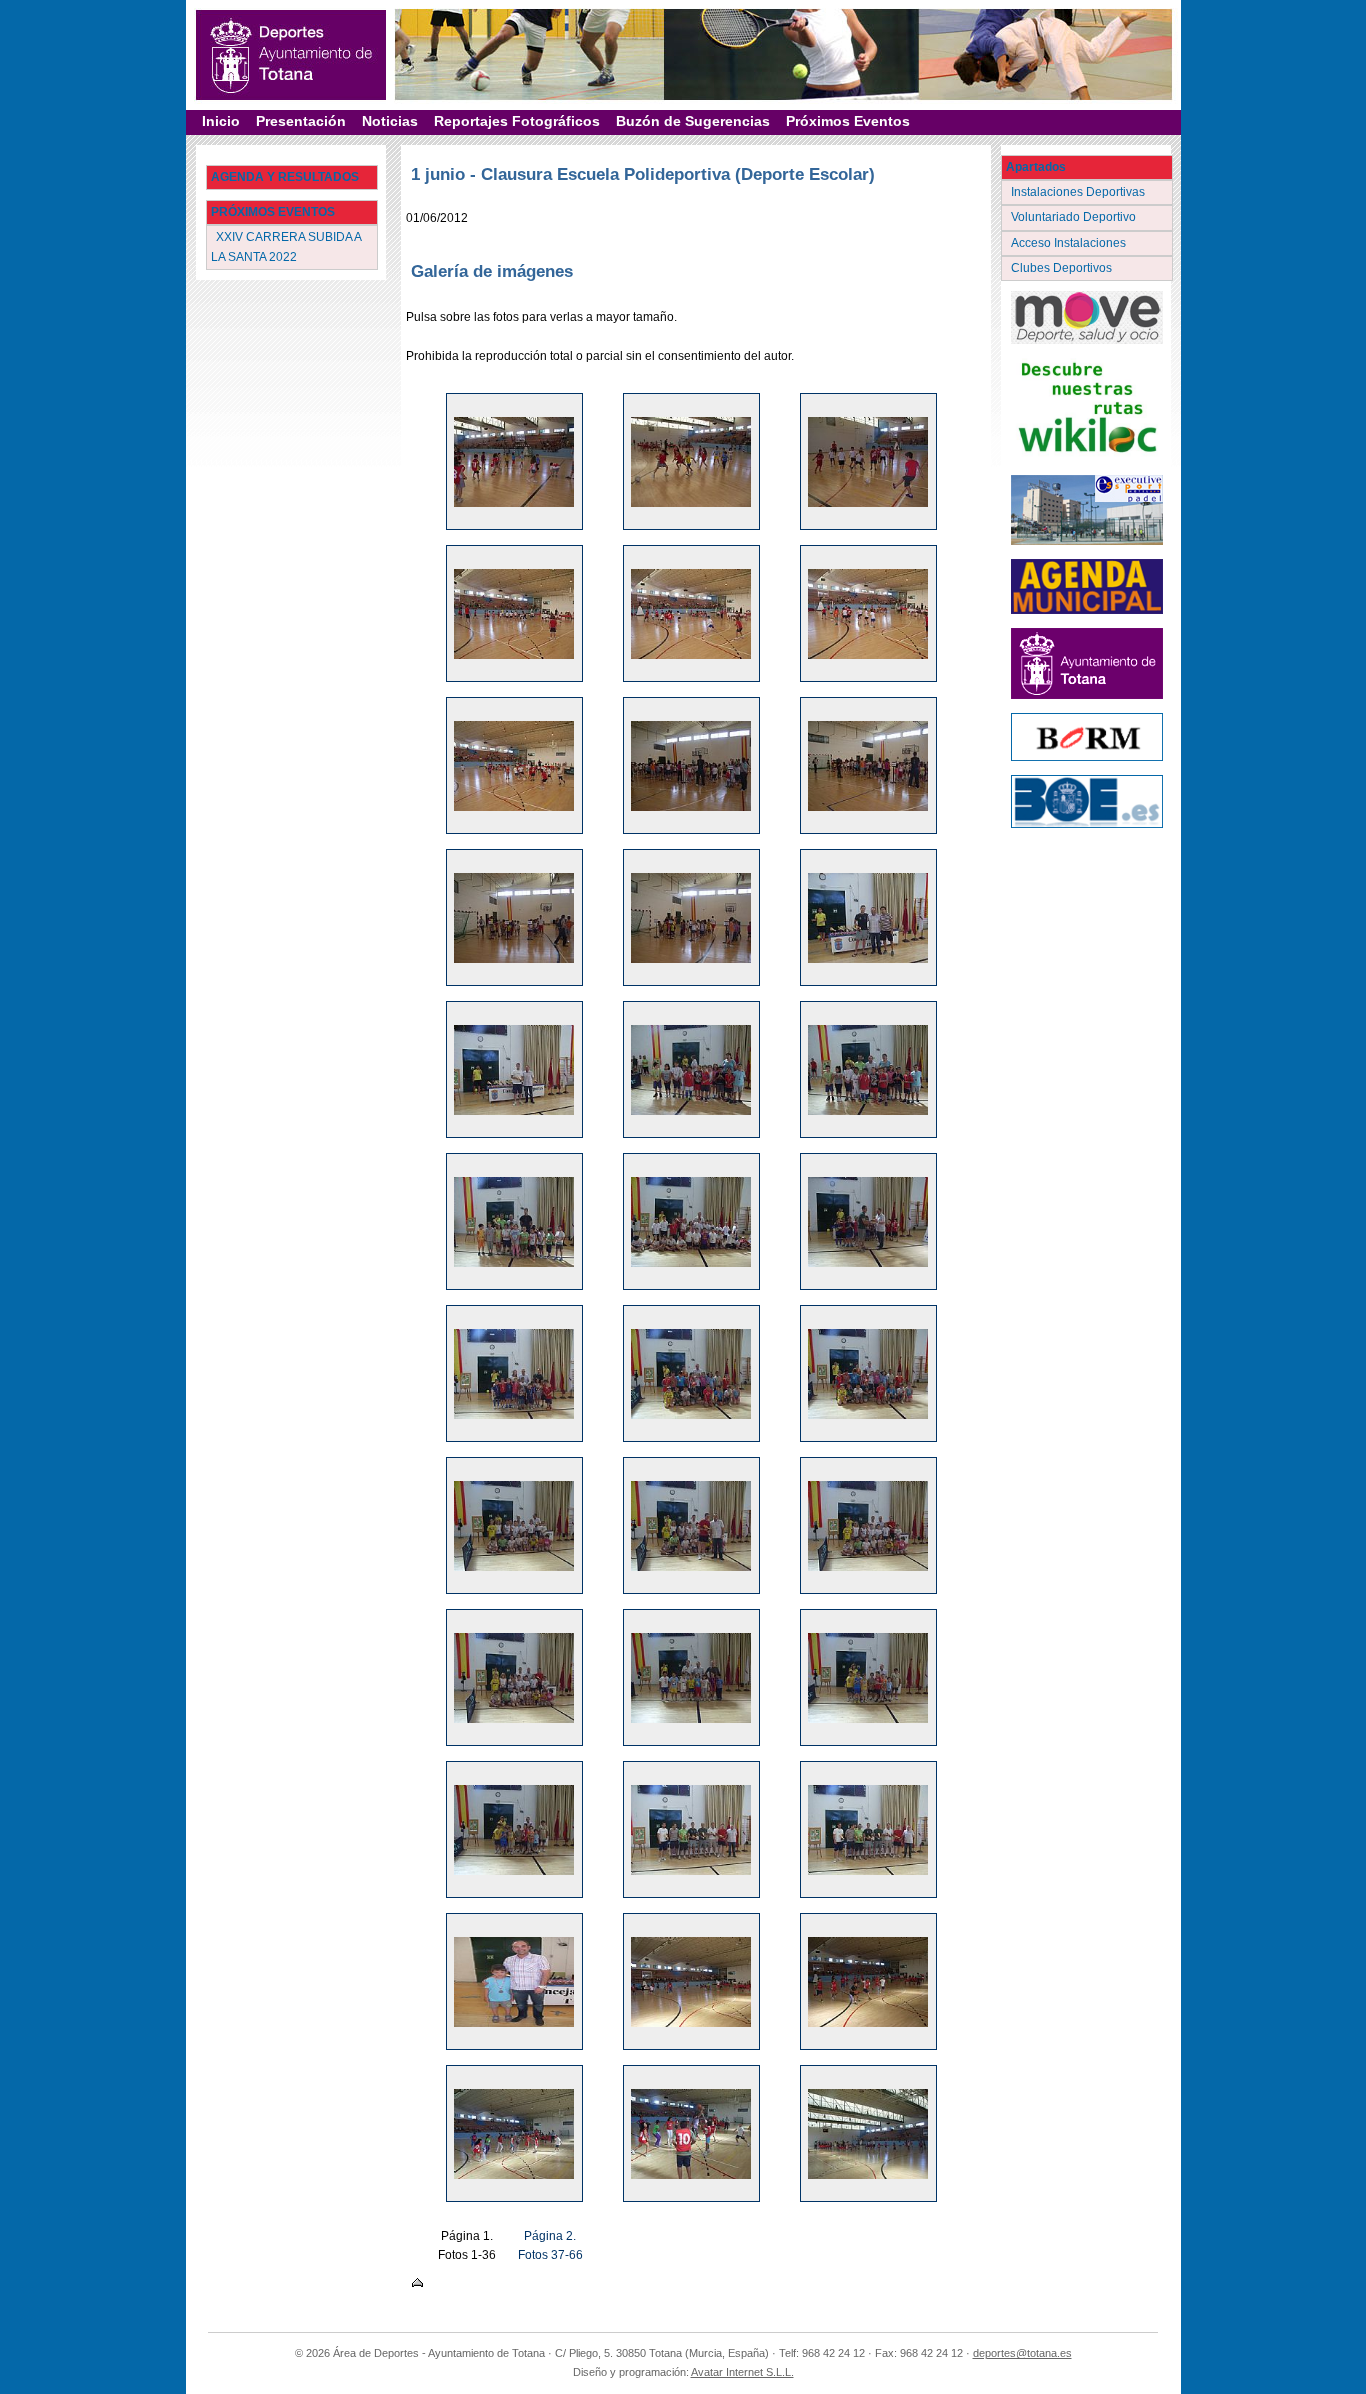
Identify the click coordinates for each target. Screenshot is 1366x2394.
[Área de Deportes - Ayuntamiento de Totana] (291, 55)
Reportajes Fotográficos (517, 121)
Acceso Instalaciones (1070, 243)
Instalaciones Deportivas (1079, 192)
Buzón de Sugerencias (693, 121)
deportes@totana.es (1022, 2353)
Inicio (221, 121)
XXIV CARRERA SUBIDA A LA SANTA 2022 (286, 246)
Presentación (301, 121)
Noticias (390, 121)
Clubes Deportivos (1063, 268)
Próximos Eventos (848, 121)
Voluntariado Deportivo (1075, 217)
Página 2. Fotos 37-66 (550, 2245)
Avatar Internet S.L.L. (742, 2372)
